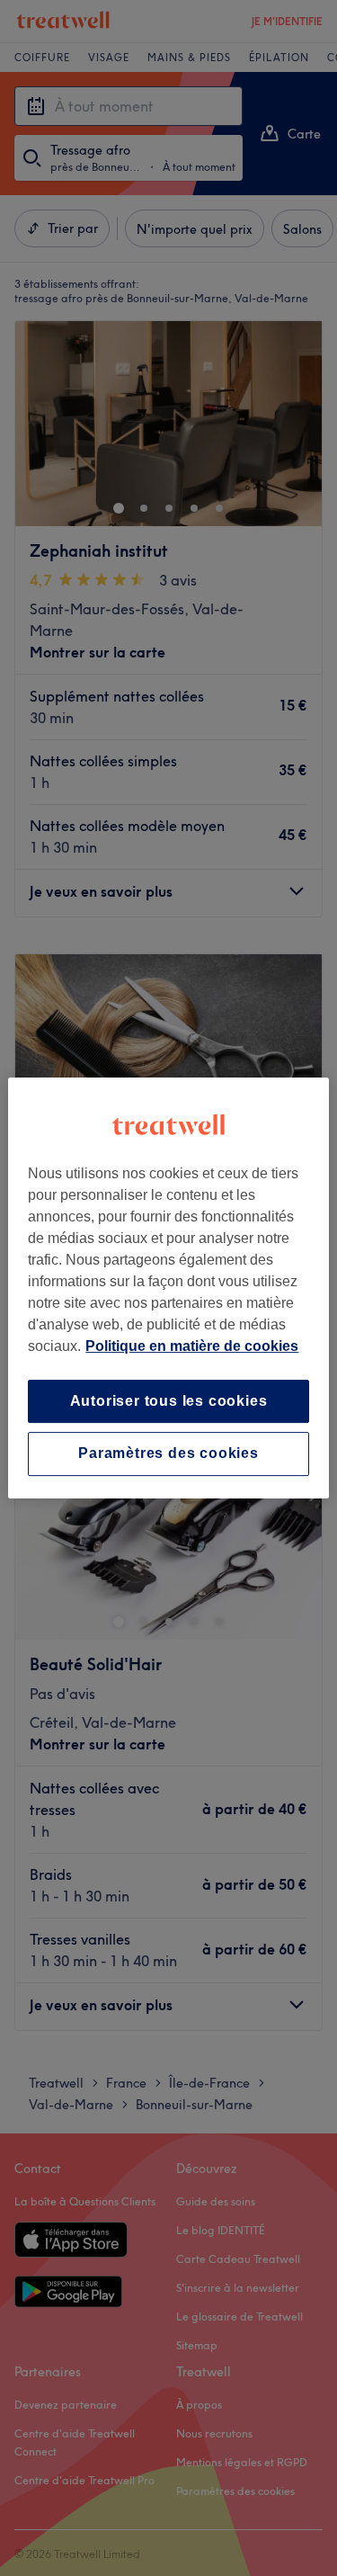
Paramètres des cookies (168, 1454)
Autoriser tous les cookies (169, 1401)
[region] (168, 1288)
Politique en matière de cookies (192, 1346)
